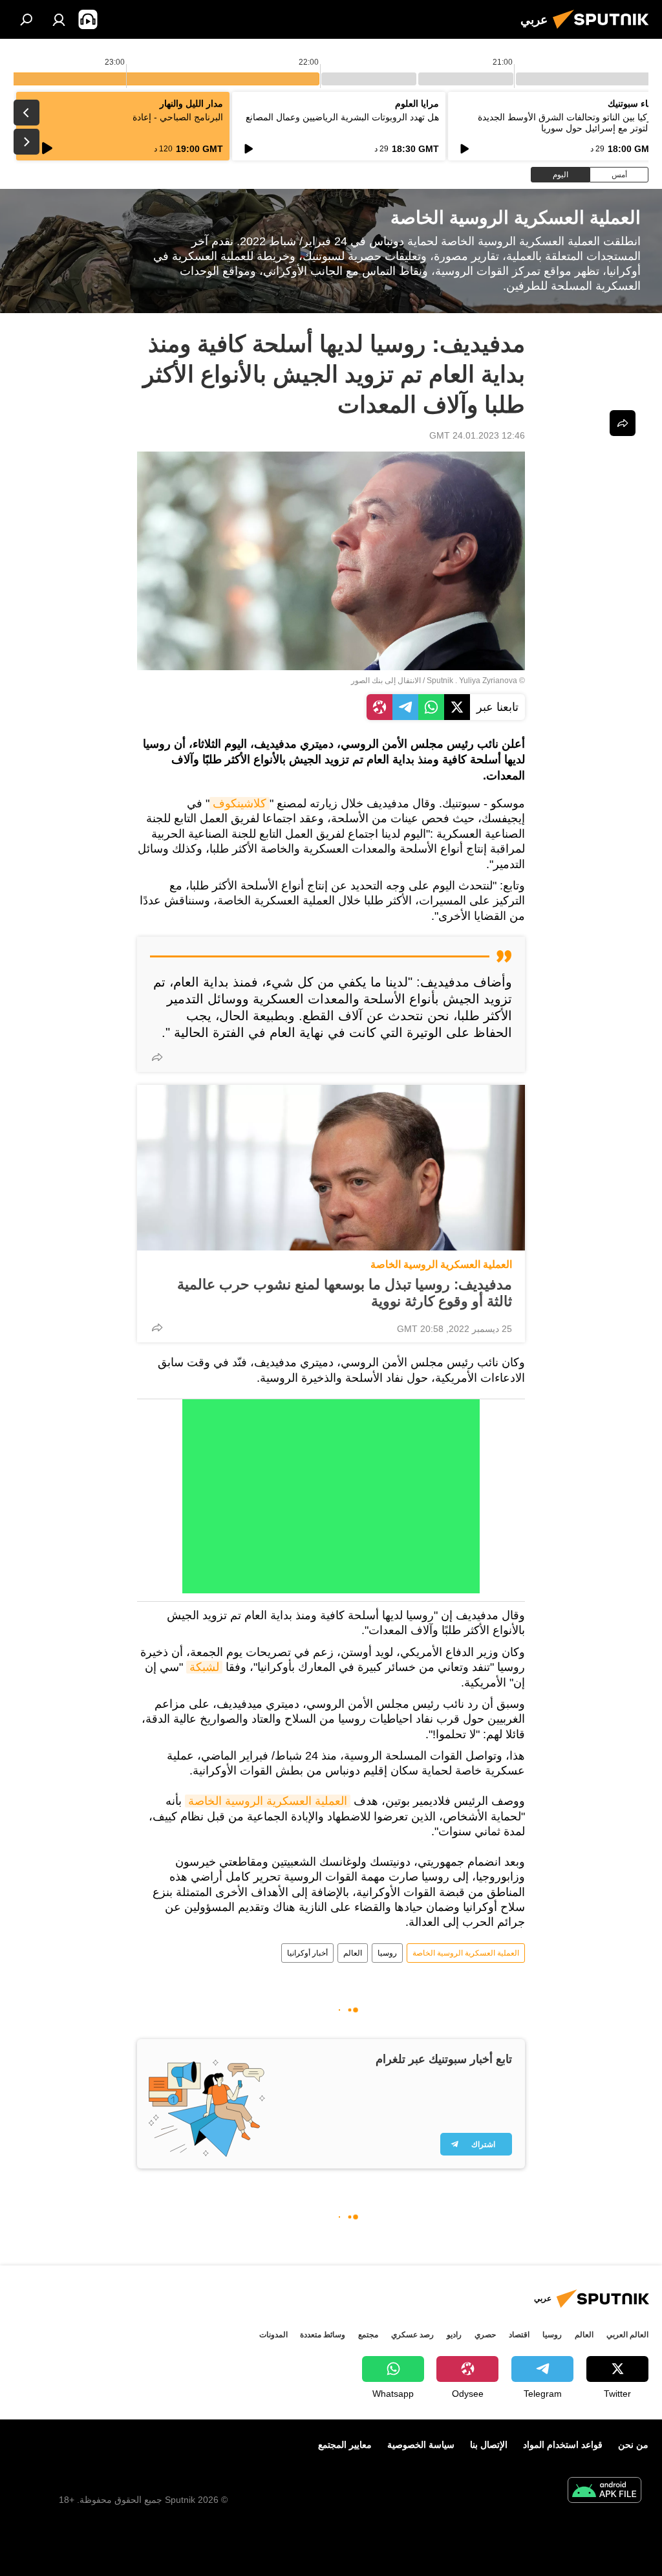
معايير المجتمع (345, 2445)
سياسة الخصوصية (421, 2445)
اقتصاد (519, 2335)
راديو (454, 2335)
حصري (485, 2335)
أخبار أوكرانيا (307, 1953)
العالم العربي (627, 2335)
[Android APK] (604, 2492)
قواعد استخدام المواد (563, 2445)
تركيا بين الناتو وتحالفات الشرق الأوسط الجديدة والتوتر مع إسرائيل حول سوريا (566, 123)
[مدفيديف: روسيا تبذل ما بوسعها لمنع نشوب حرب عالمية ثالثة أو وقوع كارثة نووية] (331, 1168)
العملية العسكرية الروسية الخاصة (441, 1264)
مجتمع (368, 2335)
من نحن (633, 2445)
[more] (157, 1057)
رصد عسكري (412, 2335)
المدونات (273, 2335)
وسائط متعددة (323, 2335)
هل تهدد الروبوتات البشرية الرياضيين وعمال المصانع (342, 117)
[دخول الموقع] (59, 19)
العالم (353, 1953)
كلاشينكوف (240, 803)
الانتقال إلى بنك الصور (386, 681)
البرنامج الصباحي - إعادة (178, 117)
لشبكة (204, 1667)
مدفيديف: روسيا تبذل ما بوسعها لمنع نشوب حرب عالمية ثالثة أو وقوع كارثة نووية (345, 1293)
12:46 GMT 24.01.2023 (477, 435)
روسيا (387, 1953)
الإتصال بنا (489, 2445)
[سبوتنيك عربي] (604, 30)
